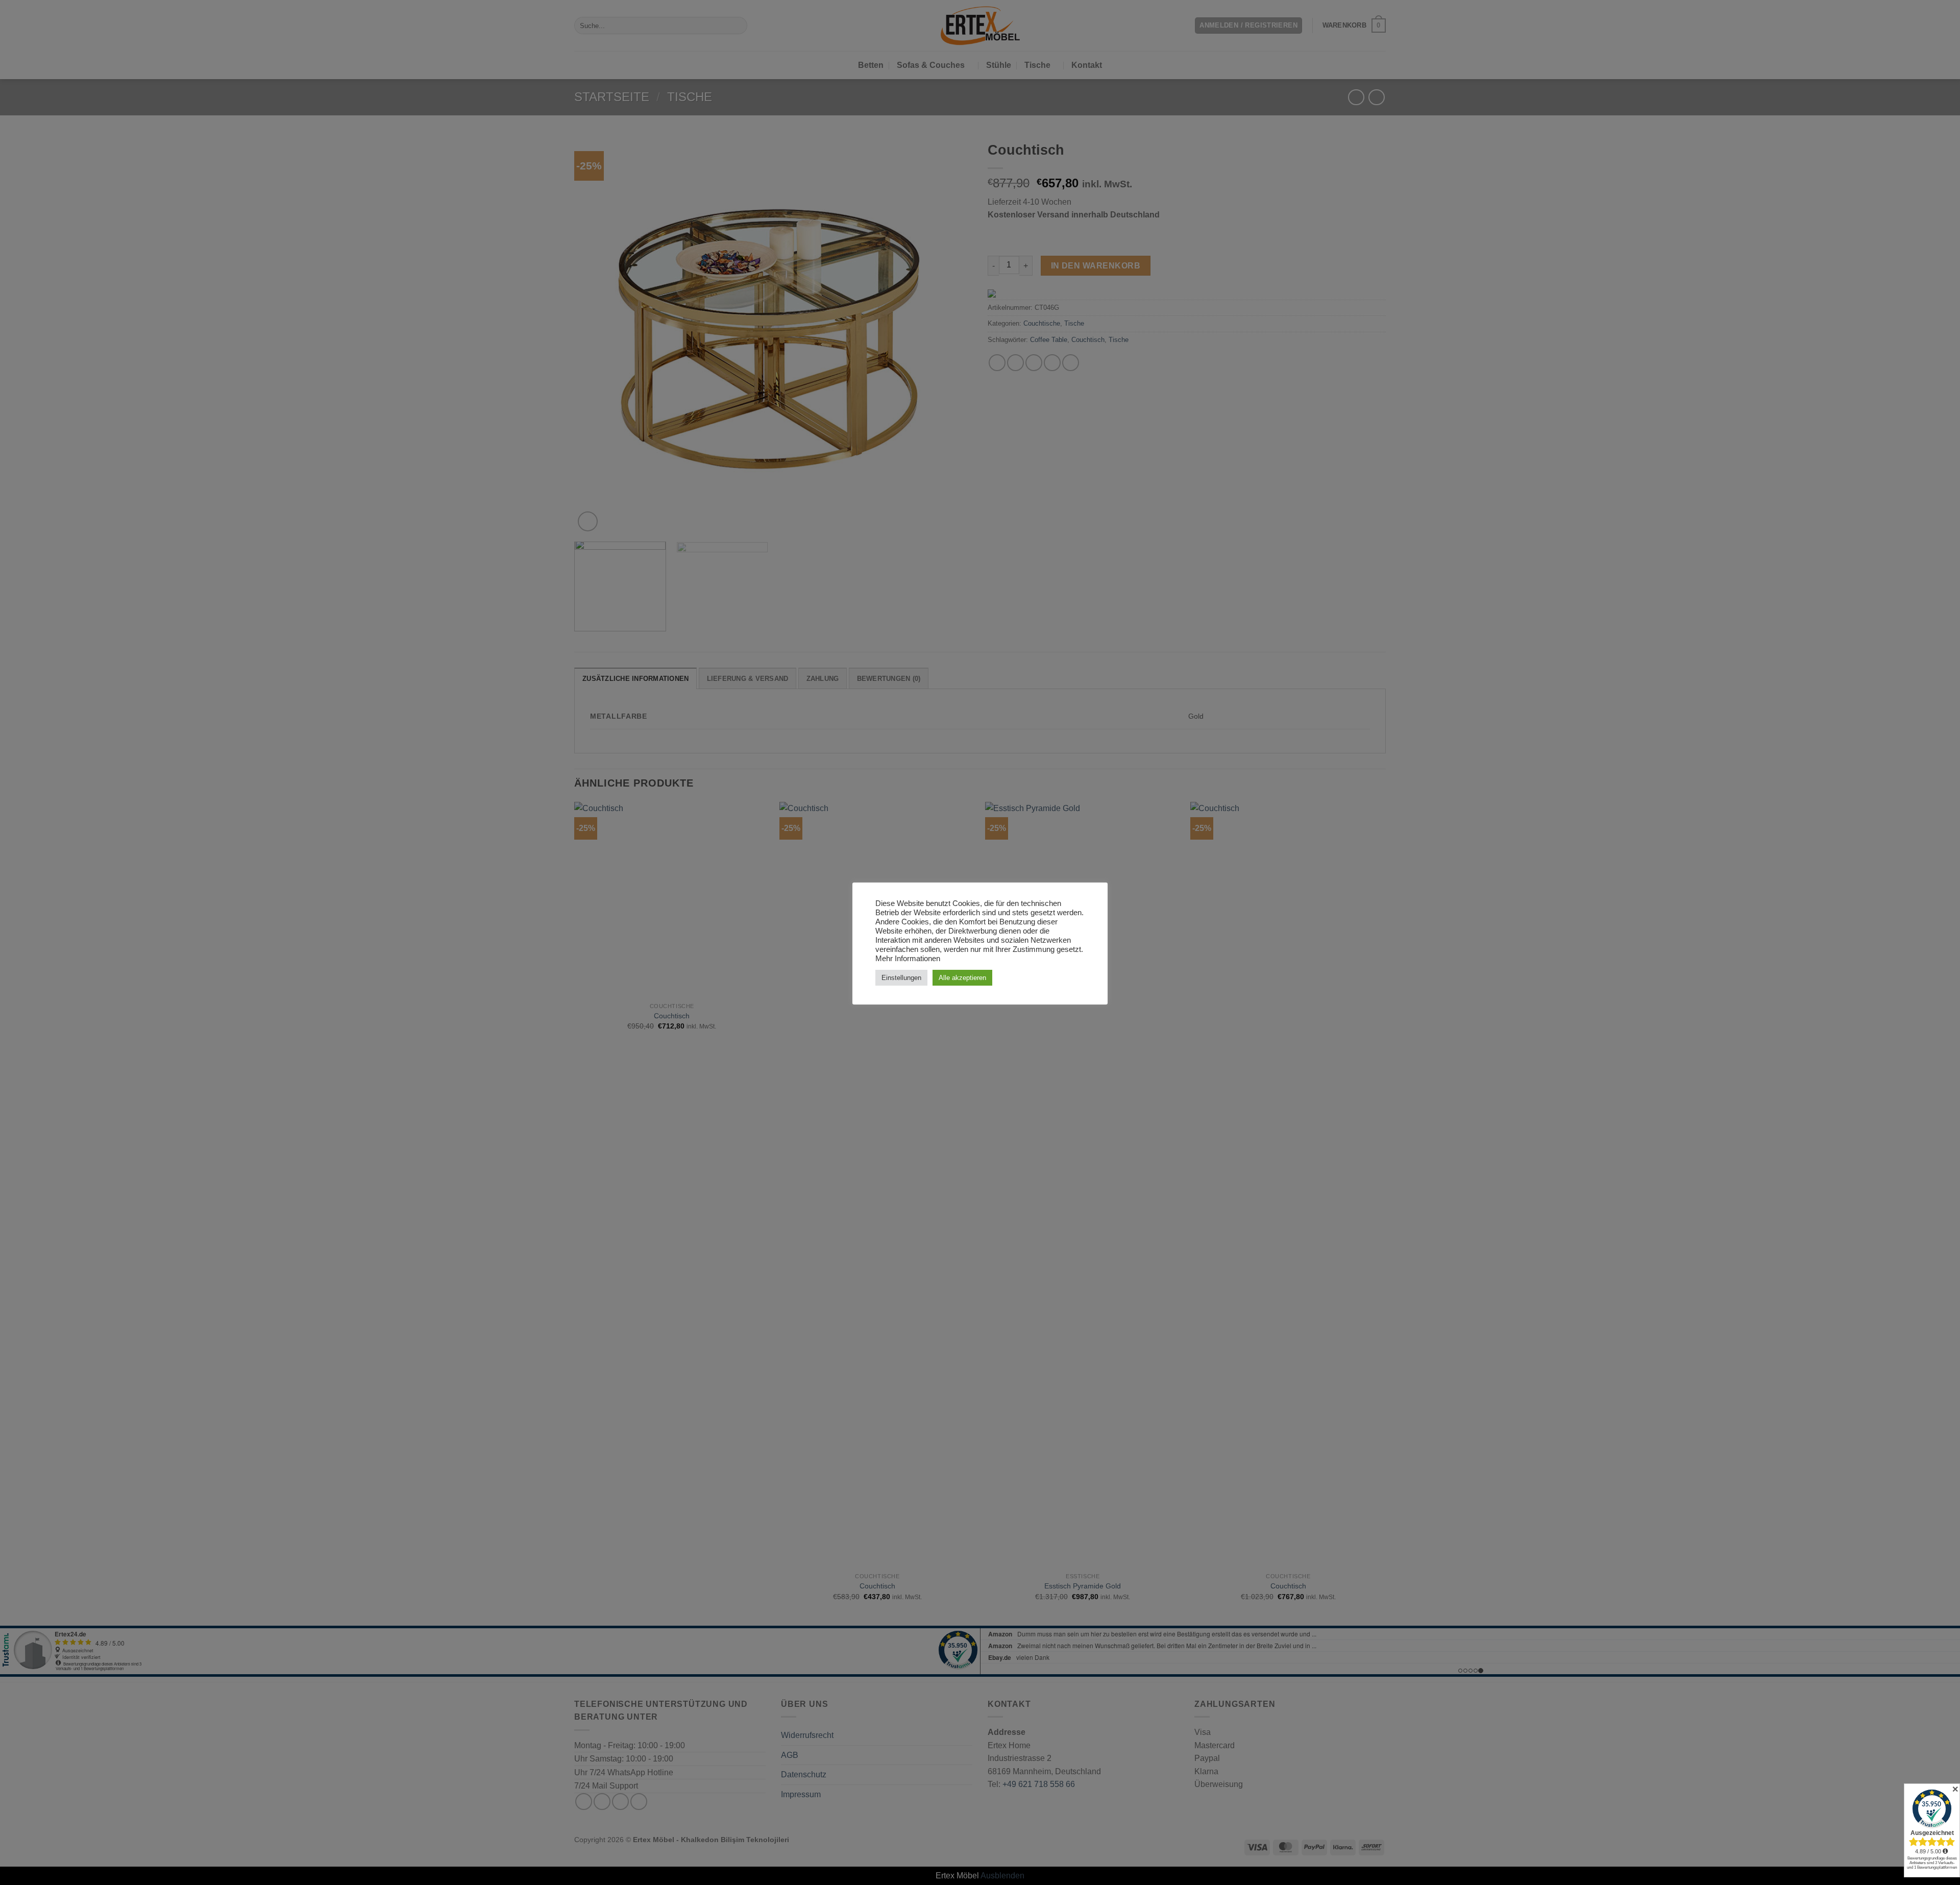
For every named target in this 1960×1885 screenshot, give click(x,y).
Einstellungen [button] (901, 978)
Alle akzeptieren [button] (962, 978)
